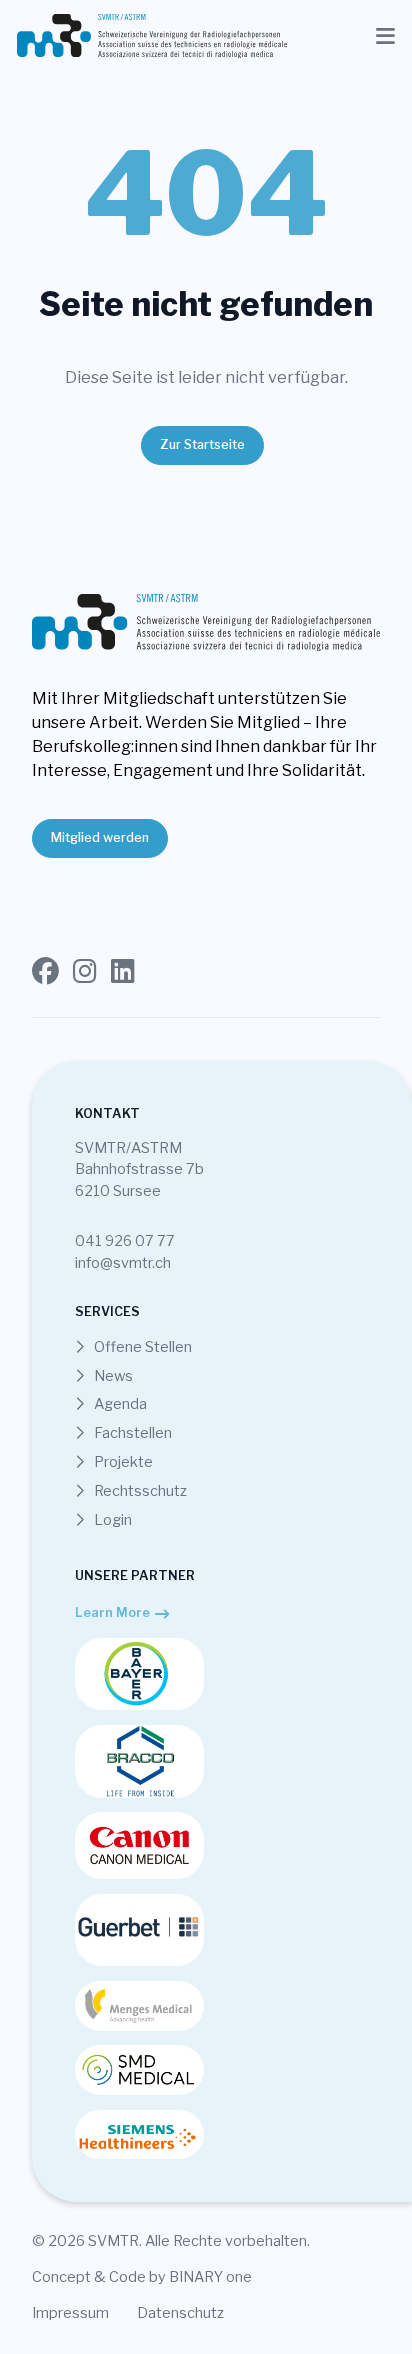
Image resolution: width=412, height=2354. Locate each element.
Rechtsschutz (139, 1491)
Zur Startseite (202, 444)
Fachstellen (131, 1433)
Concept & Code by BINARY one (142, 2277)
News (112, 1376)
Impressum (70, 2313)
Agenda (119, 1404)
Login (111, 1520)
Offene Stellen (141, 1347)
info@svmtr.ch (123, 1263)
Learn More (112, 1612)
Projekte (122, 1462)
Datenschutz (180, 2313)
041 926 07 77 (125, 1241)
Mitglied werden (100, 837)
